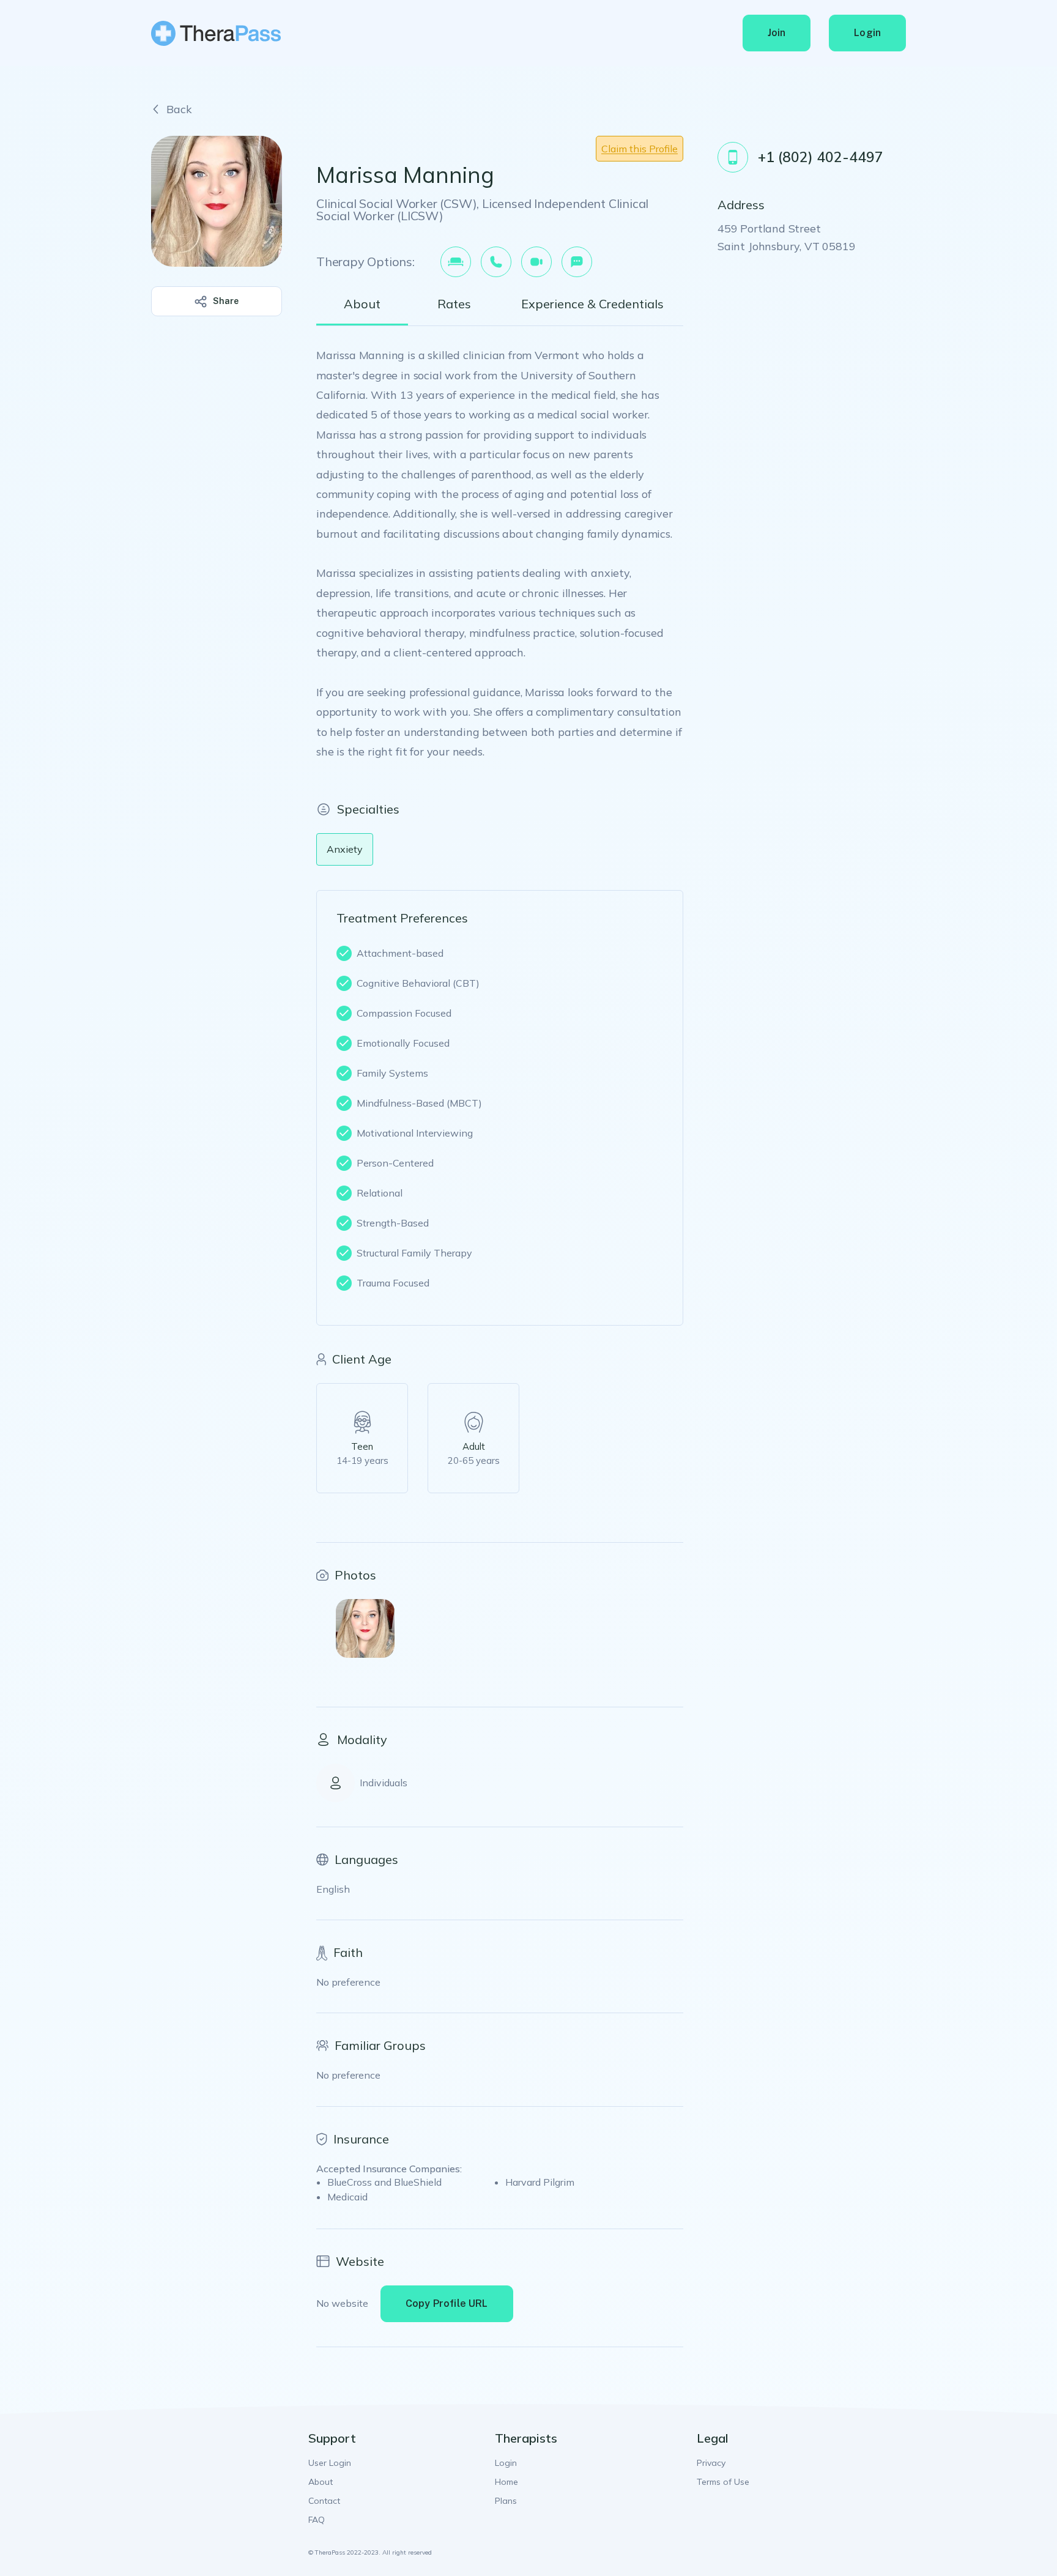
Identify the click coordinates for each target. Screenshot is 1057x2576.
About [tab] (362, 304)
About (321, 2482)
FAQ (317, 2520)
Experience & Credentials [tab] (592, 304)
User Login (330, 2463)
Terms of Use (723, 2482)
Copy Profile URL (447, 2303)
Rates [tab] (454, 304)
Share (226, 301)
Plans (506, 2501)
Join (777, 33)
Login (867, 33)
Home (506, 2482)
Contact (324, 2501)
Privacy (711, 2463)
